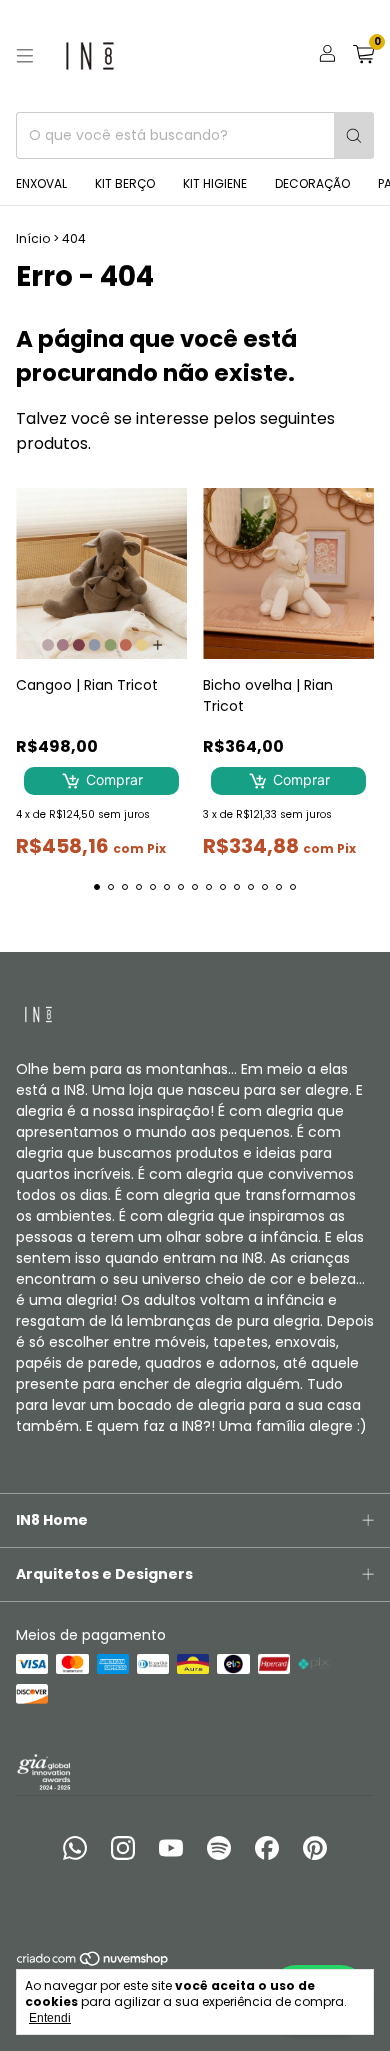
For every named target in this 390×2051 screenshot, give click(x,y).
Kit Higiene (215, 183)
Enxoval (41, 183)
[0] (363, 56)
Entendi (50, 2018)
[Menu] (25, 56)
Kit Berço (125, 183)
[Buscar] (354, 135)
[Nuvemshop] (93, 1963)
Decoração (312, 183)
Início (33, 238)
